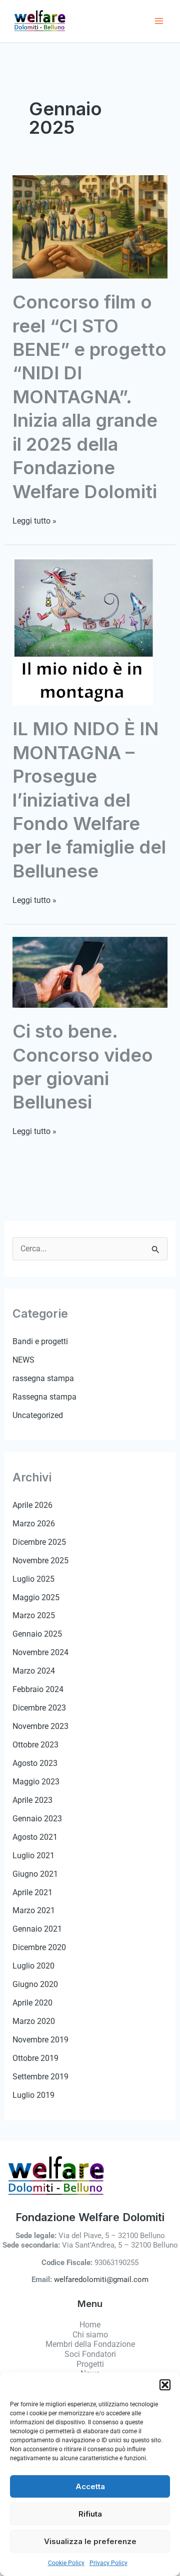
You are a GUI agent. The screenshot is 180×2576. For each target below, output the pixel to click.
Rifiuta (90, 2514)
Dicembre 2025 (39, 1542)
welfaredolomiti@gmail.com (101, 2280)
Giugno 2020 (35, 1984)
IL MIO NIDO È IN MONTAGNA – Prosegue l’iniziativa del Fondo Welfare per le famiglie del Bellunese (89, 800)
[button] (165, 2385)
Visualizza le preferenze (90, 2541)
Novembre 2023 (40, 1726)
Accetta (90, 2486)
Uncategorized (38, 1415)
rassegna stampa (43, 1378)
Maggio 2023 (36, 1782)
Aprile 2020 (32, 2003)
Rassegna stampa (44, 1397)
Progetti (90, 2364)
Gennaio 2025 (37, 1634)
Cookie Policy (66, 2563)
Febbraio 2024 (38, 1689)
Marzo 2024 (34, 1671)
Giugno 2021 (35, 1874)
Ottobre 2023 (35, 1745)
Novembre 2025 (40, 1561)
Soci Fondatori (90, 2354)
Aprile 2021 (32, 1892)
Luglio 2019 (33, 2095)
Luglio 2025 (33, 1579)
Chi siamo (90, 2335)
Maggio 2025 (36, 1597)
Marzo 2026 (34, 1524)
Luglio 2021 (33, 1856)
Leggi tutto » (34, 521)
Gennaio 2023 (37, 1819)
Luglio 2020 (33, 1966)
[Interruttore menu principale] (159, 21)
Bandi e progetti (40, 1341)
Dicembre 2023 (39, 1708)
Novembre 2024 (40, 1652)
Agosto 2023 (35, 1763)
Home (90, 2325)
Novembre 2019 (40, 2040)
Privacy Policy (108, 2563)
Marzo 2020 (34, 2021)
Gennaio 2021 (37, 1929)
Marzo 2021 (34, 1910)
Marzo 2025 (34, 1615)
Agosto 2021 (35, 1837)
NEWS (23, 1360)
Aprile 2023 (32, 1800)
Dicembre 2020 (39, 1947)
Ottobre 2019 (35, 2058)
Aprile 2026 (32, 1505)
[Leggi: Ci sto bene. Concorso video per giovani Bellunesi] (90, 972)
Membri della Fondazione (90, 2344)
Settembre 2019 (40, 2077)
